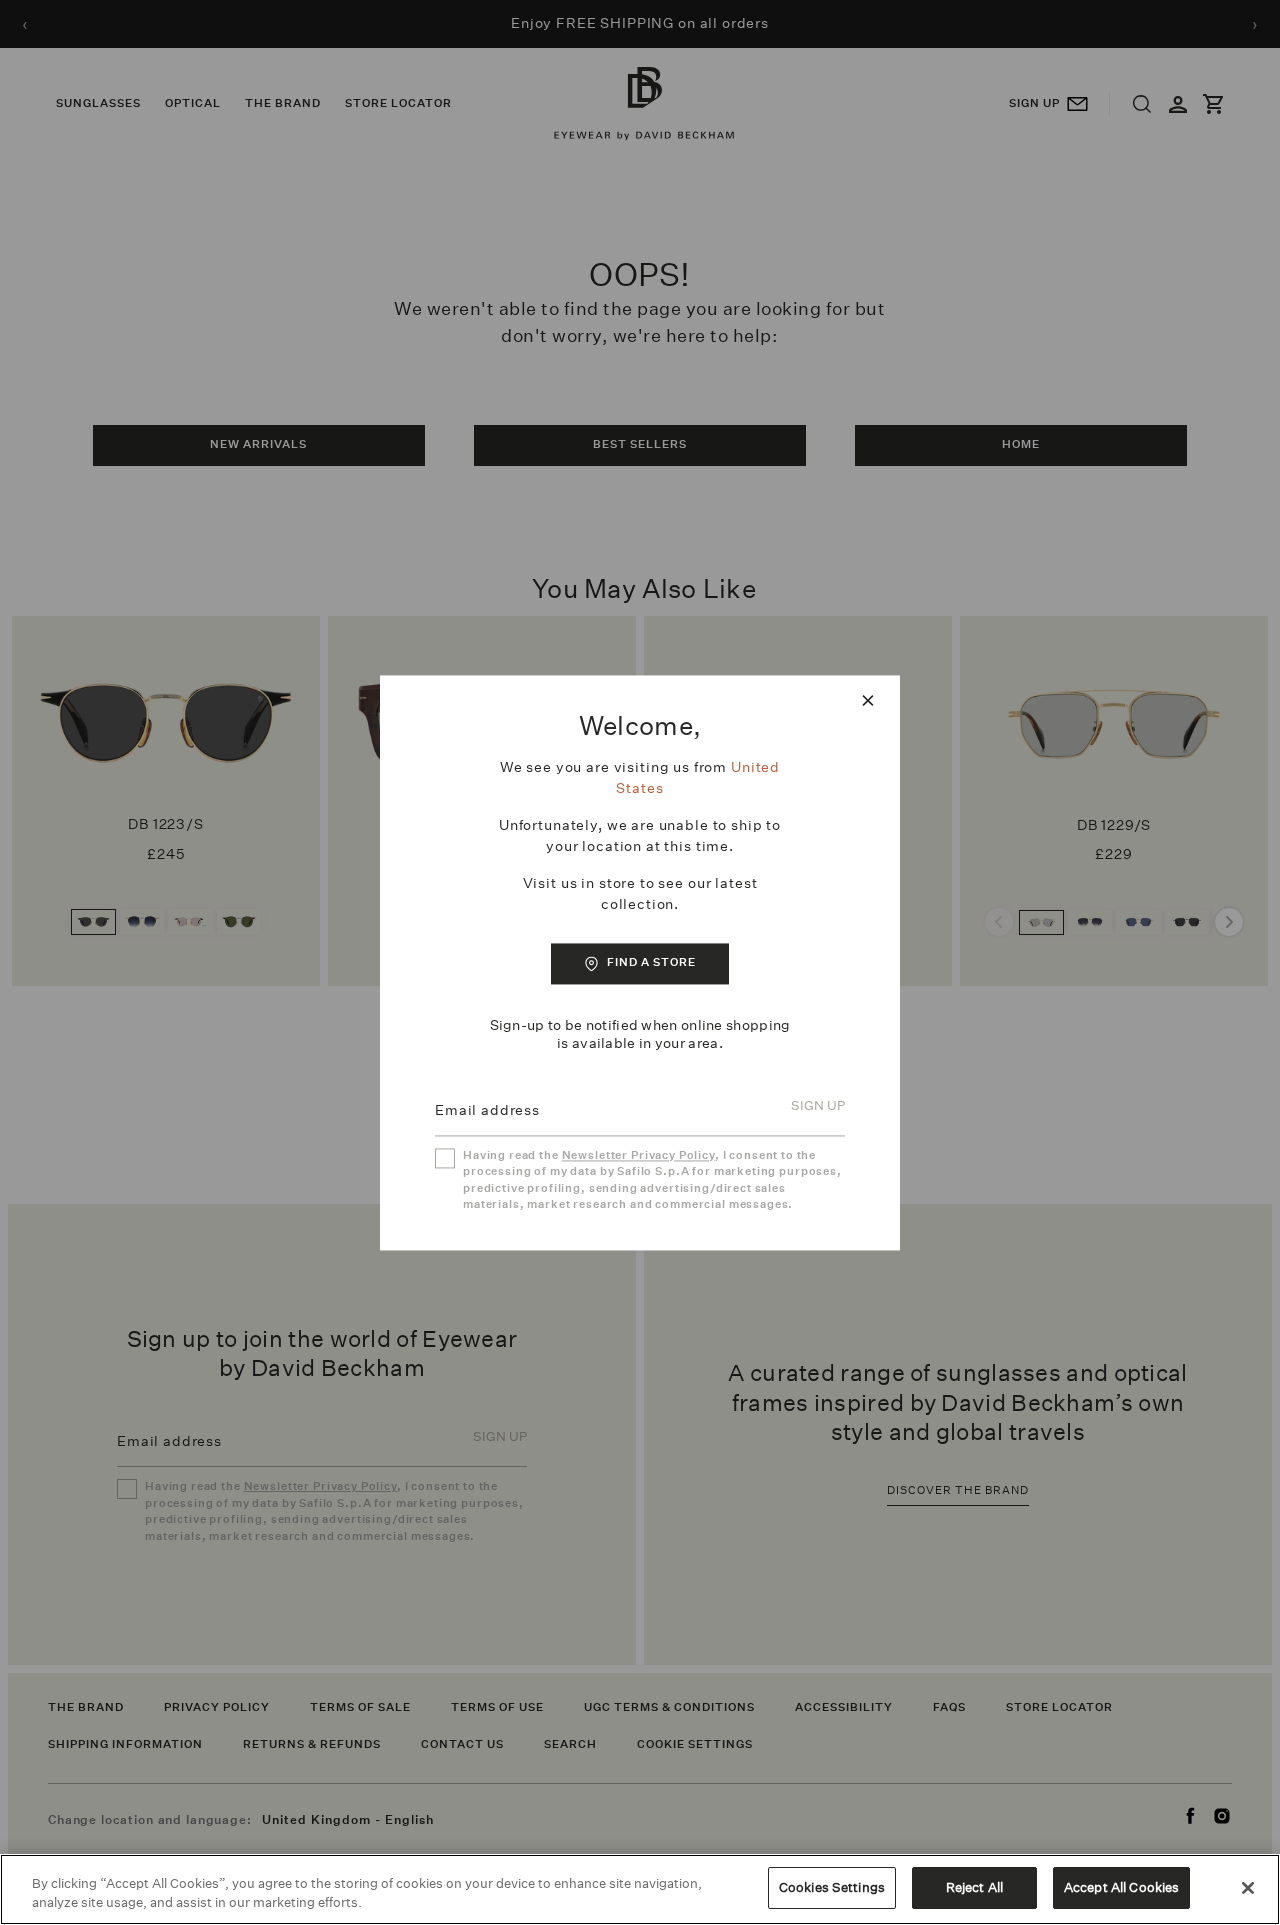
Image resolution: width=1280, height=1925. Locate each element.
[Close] (1248, 1888)
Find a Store (651, 963)
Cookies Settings (832, 1887)
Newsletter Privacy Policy (638, 1155)
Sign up (818, 1106)
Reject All (974, 1887)
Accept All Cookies (1121, 1887)
